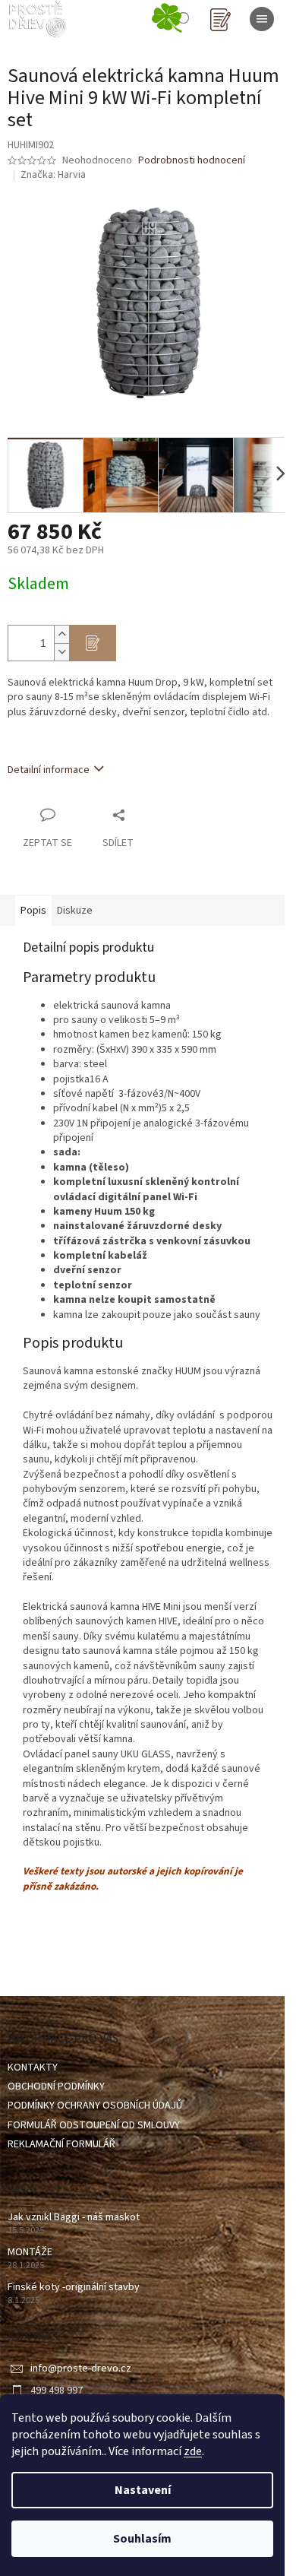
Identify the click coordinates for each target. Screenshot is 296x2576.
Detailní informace (49, 770)
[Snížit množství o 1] (61, 652)
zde (193, 2451)
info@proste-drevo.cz (81, 2368)
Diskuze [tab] (75, 911)
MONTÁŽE (30, 2253)
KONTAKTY (33, 2067)
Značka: (53, 175)
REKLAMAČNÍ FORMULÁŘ (61, 2144)
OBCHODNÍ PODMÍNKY (56, 2086)
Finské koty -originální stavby (74, 2288)
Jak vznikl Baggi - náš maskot (74, 2218)
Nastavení (143, 2490)
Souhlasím (142, 2539)
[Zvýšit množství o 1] (61, 634)
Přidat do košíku (93, 643)
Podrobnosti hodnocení (192, 161)
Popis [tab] (33, 911)
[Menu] (262, 19)
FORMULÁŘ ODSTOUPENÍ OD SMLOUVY (94, 2125)
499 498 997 (57, 2391)
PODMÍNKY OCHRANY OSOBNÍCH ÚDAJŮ (95, 2105)
